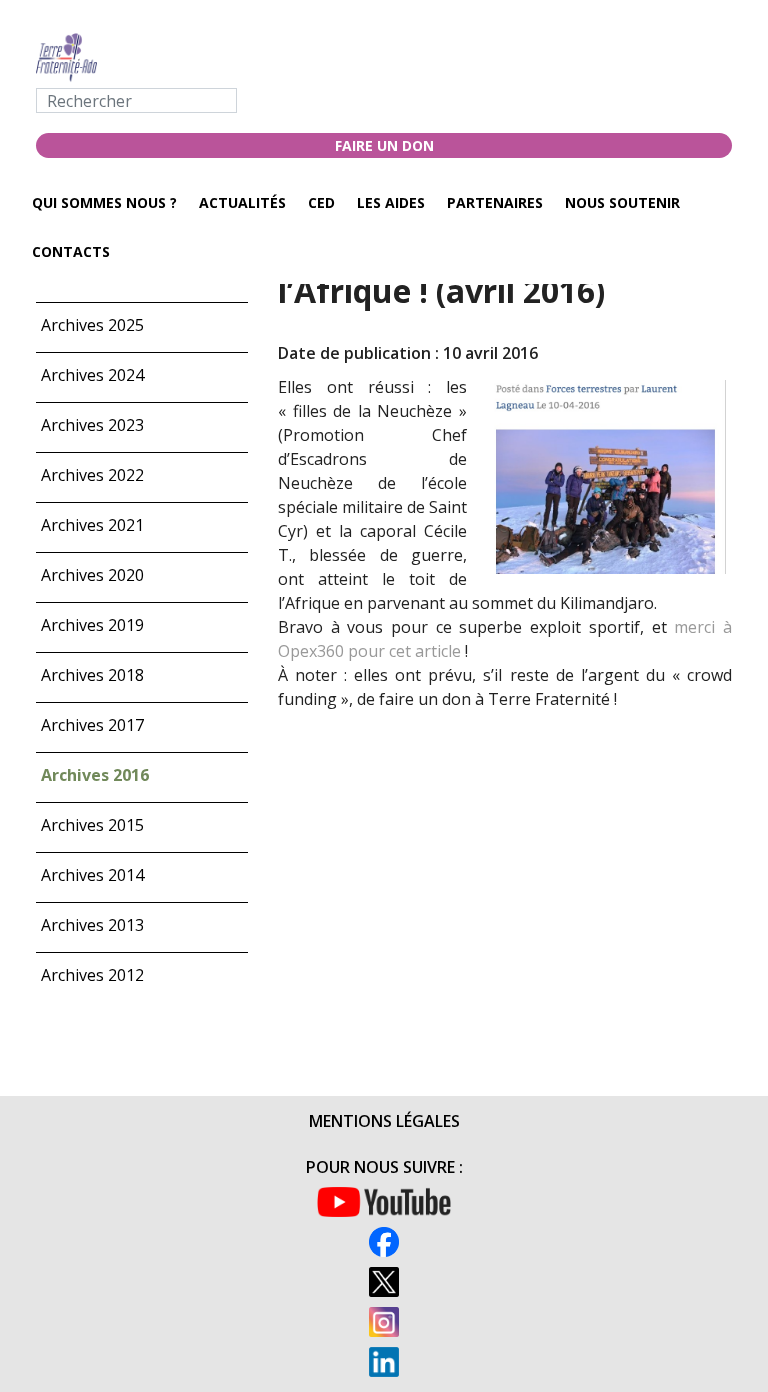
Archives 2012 (92, 975)
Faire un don (384, 145)
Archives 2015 (92, 825)
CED (321, 202)
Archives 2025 (92, 325)
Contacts (71, 251)
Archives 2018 (92, 675)
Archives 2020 (92, 575)
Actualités (242, 202)
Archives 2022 (92, 475)
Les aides (391, 202)
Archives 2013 (92, 925)
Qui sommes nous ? (104, 202)
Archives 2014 (92, 875)
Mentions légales (384, 1121)
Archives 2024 (92, 375)
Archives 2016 (95, 775)
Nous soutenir (622, 202)
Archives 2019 (92, 625)
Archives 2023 (92, 425)
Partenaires (495, 202)
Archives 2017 (92, 725)
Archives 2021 (92, 525)
